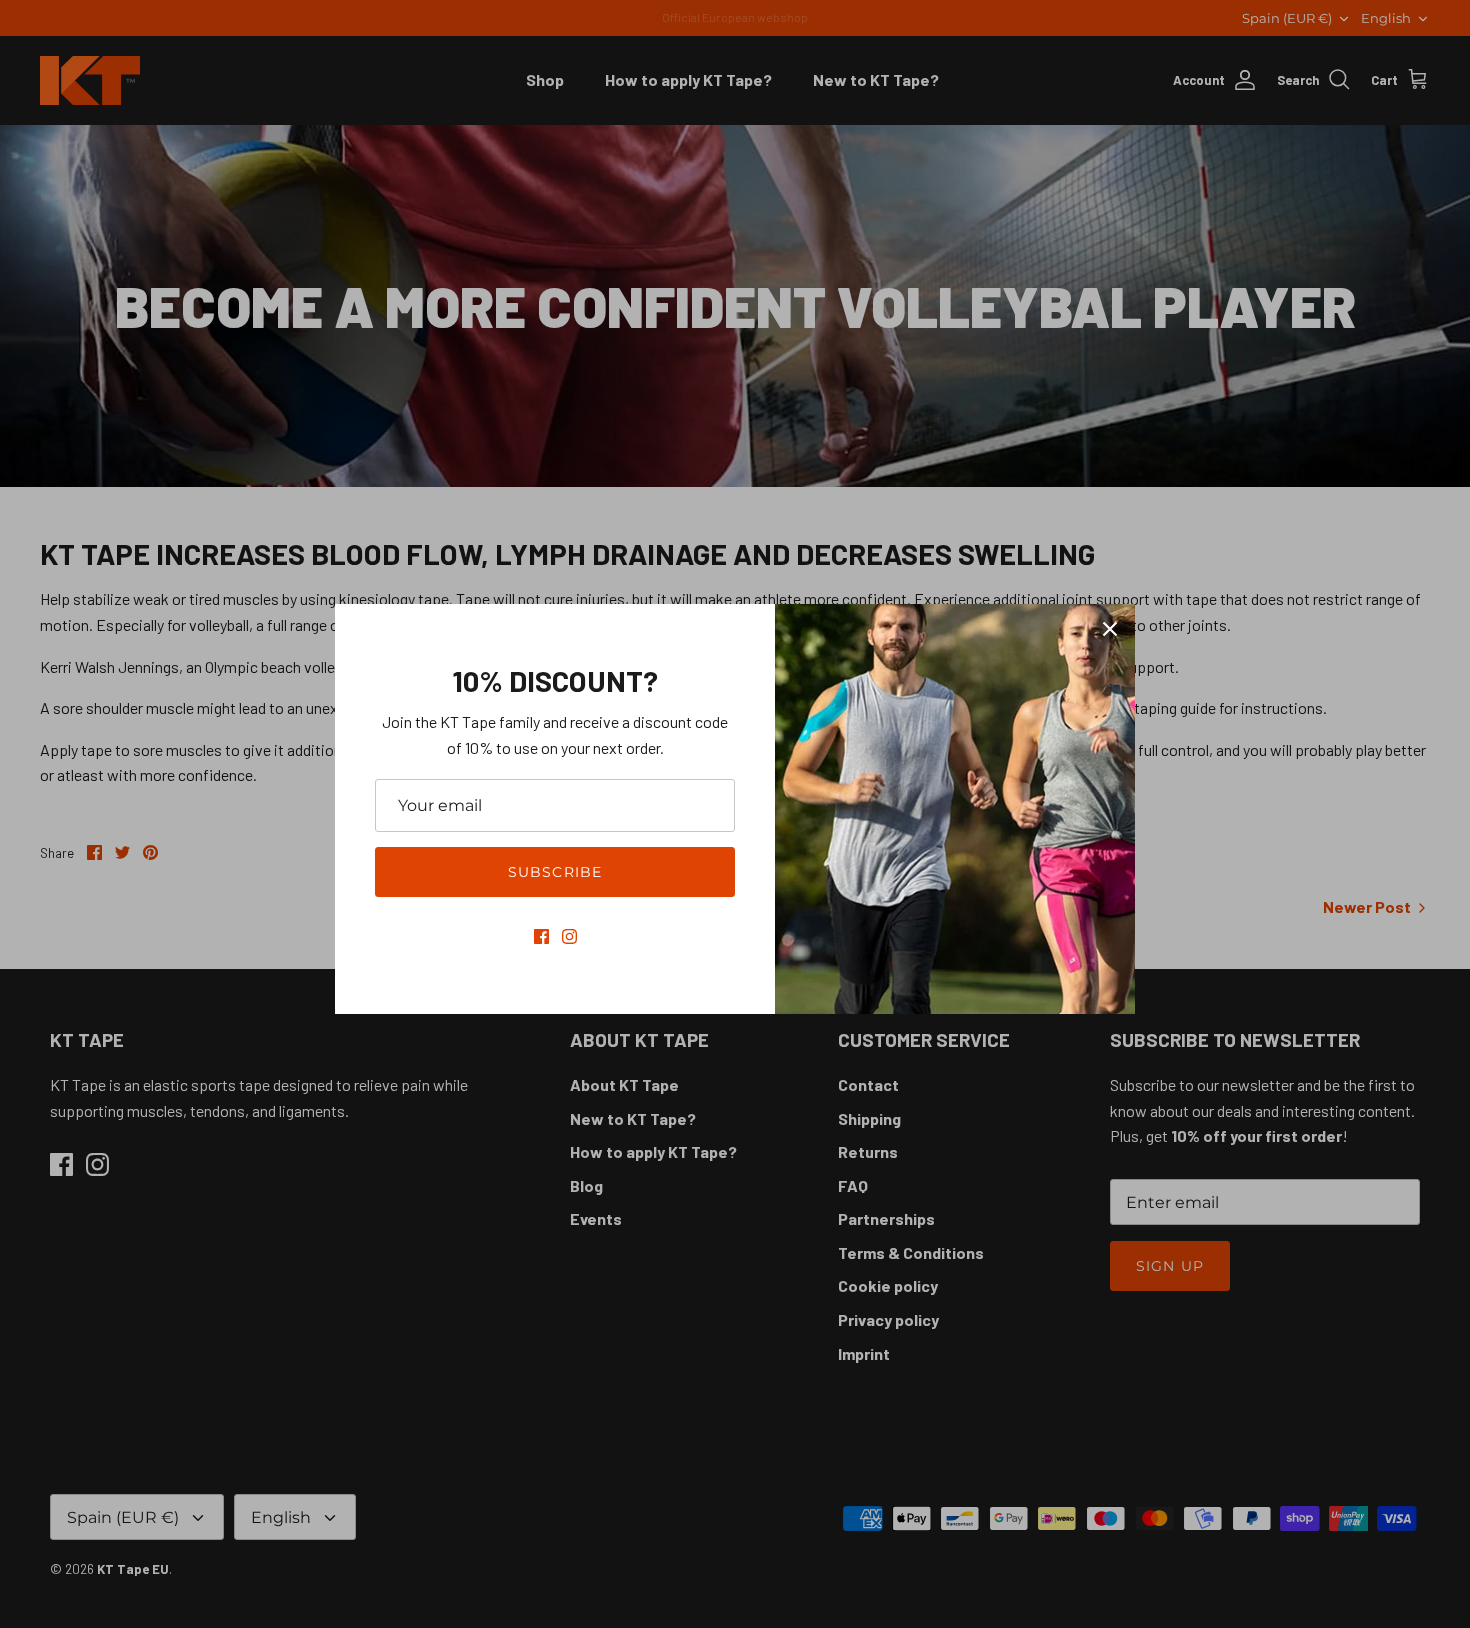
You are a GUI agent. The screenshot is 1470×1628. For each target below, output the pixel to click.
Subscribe (555, 872)
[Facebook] (541, 936)
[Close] (1110, 629)
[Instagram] (569, 936)
